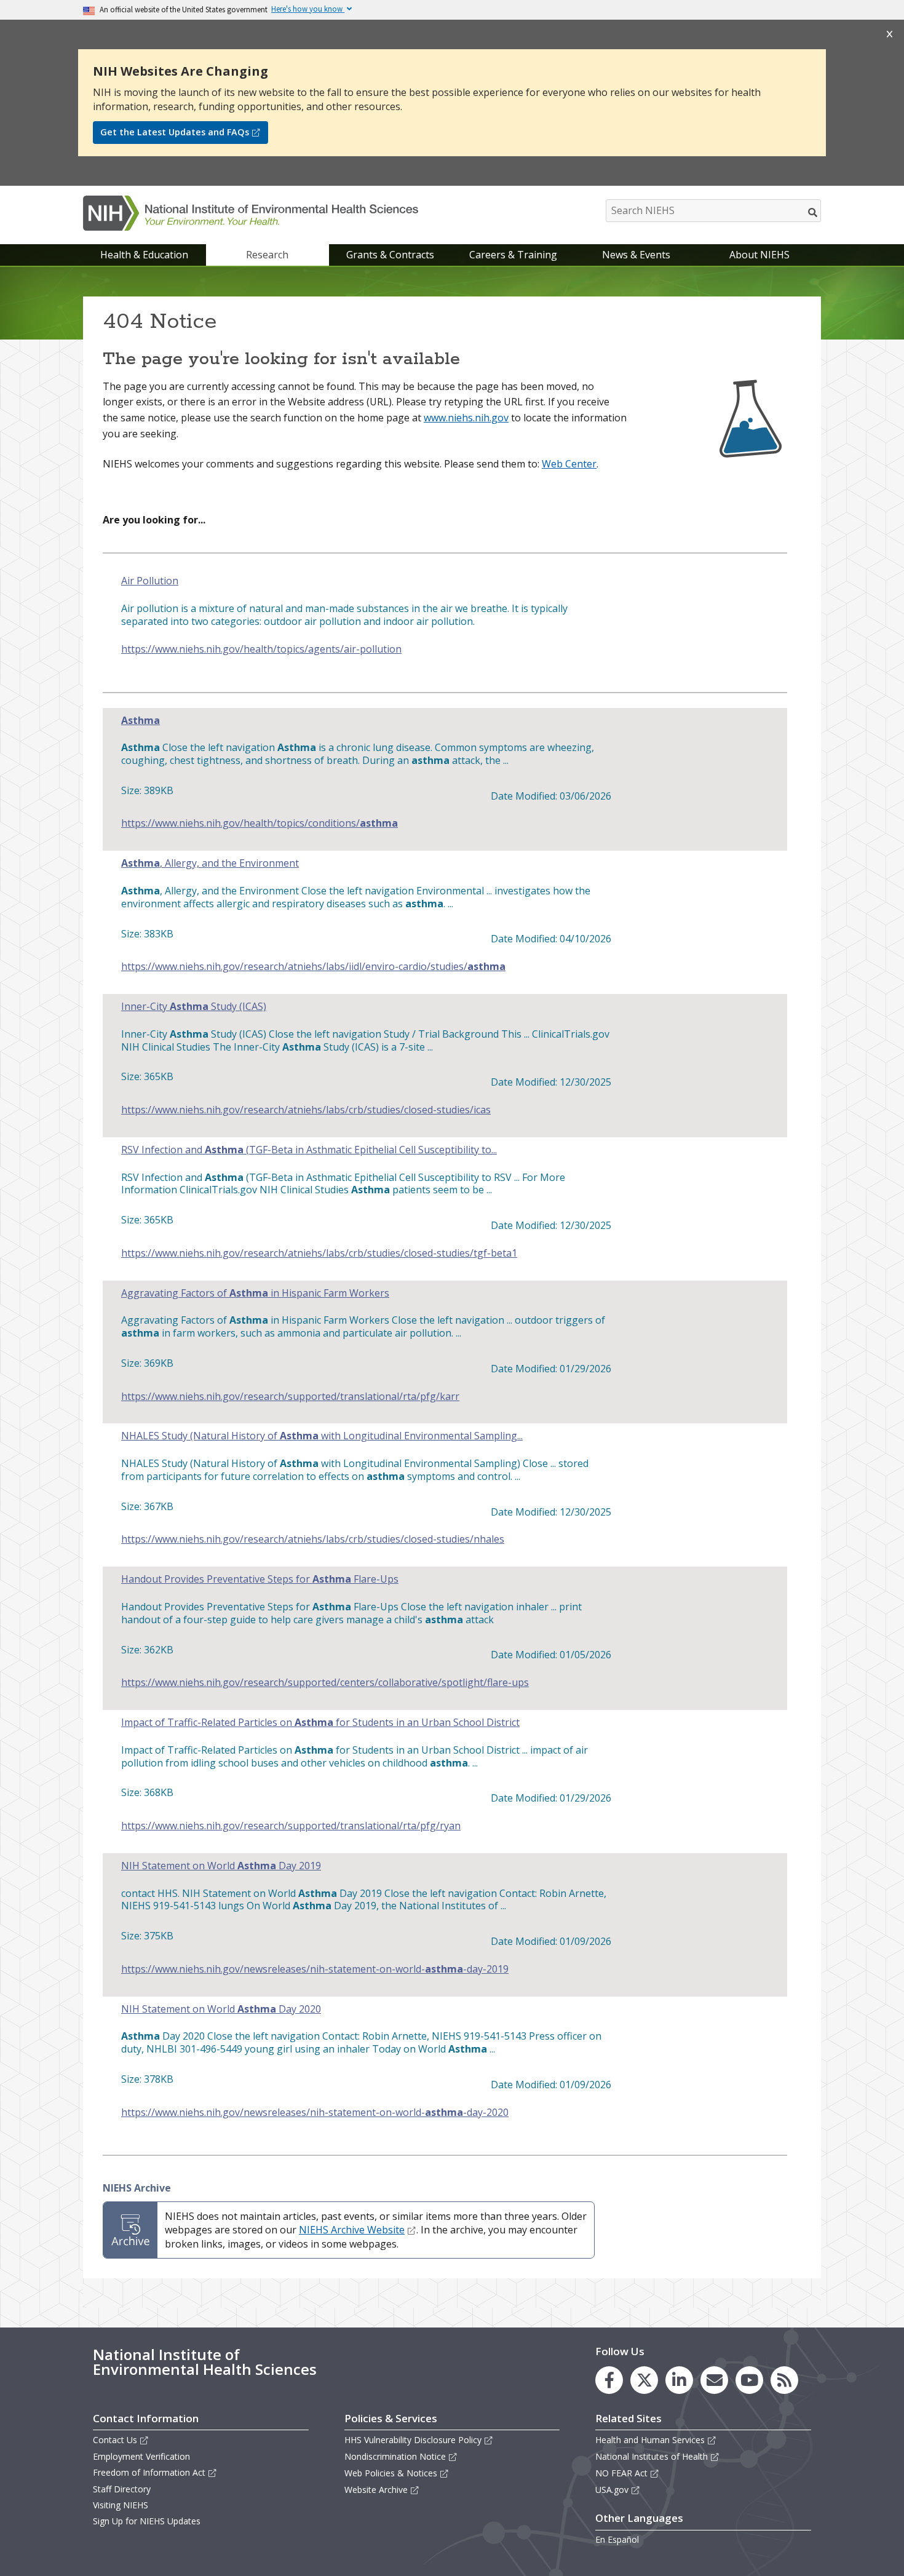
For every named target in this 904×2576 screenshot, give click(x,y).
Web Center (569, 464)
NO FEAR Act (621, 2473)
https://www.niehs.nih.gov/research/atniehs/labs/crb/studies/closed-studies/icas (306, 1110)
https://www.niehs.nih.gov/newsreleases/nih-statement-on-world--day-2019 (315, 1969)
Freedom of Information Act (149, 2472)
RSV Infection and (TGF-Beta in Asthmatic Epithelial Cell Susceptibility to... (309, 1150)
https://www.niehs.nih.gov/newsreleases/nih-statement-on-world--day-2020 (315, 2113)
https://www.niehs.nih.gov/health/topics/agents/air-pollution (261, 649)
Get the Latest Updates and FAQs (175, 132)
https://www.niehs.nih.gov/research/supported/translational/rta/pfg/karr (290, 1397)
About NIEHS (759, 255)
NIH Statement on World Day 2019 (221, 1866)
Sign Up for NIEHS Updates (147, 2521)
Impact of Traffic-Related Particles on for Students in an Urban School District (320, 1723)
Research (267, 255)
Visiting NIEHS (121, 2505)
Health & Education (144, 255)
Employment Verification (141, 2456)
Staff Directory (122, 2489)
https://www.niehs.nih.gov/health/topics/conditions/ (260, 823)
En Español (617, 2539)
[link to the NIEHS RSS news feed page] (784, 2380)
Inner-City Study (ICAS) (194, 1007)
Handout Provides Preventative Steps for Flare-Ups (260, 1579)
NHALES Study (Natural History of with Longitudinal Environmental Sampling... (322, 1436)
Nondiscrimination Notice (395, 2456)
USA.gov (612, 2490)
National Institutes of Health (652, 2456)
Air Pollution (150, 581)
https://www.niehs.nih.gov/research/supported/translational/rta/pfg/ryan (291, 1826)
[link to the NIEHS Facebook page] (609, 2380)
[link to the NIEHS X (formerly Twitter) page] (644, 2380)
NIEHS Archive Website (352, 2230)
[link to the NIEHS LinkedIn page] (679, 2380)
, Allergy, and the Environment (210, 863)
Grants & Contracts (390, 255)
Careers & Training (513, 255)
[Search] (813, 212)
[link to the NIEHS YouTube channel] (749, 2380)
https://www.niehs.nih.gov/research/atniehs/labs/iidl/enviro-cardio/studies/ (313, 967)
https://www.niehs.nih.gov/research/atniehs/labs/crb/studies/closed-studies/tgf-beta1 (319, 1253)
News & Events (636, 255)
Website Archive (376, 2490)
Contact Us (115, 2440)
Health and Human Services (650, 2440)
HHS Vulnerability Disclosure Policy (413, 2440)
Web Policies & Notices (391, 2473)
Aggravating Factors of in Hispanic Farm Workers (255, 1293)
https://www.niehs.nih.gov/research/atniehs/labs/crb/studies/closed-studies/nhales (313, 1539)
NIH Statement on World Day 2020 (221, 2009)
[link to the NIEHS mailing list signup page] (714, 2380)
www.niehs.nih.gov (466, 418)
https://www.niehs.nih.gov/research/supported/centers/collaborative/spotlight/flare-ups (325, 1683)
